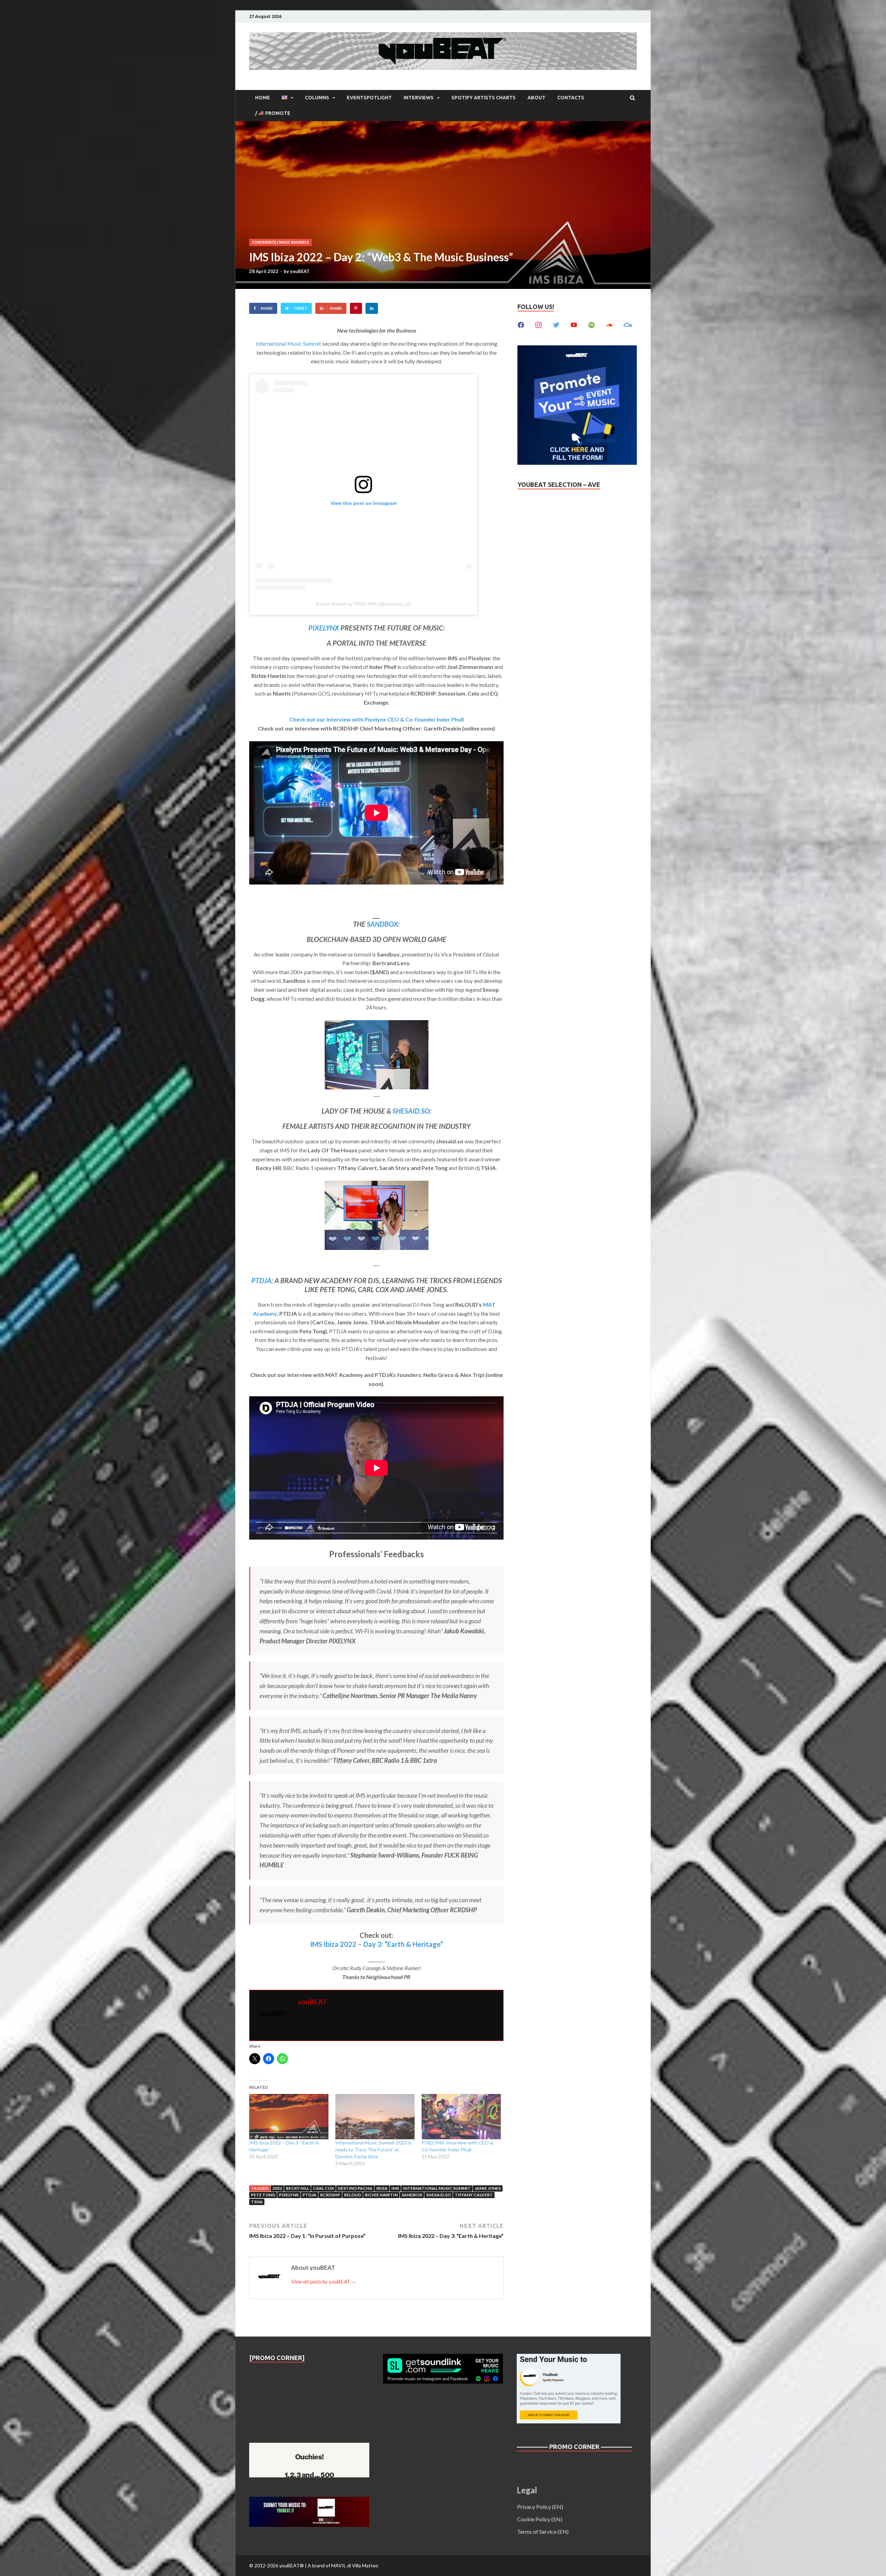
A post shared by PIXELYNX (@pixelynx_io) (363, 604)
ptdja (309, 2195)
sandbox (412, 2195)
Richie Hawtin (381, 2195)
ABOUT (536, 98)
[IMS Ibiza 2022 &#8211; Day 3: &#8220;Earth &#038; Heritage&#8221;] (289, 2117)
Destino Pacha (355, 2188)
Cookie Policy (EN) (540, 2519)
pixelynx (289, 2195)
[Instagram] (539, 324)
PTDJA (261, 1280)
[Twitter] (556, 324)
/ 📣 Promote (273, 113)
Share (267, 308)
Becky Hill (297, 2188)
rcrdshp (330, 2195)
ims (395, 2188)
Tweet (300, 308)
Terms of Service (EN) (543, 2532)
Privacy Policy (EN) (540, 2507)
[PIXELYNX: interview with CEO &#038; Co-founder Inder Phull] (461, 2117)
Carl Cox (323, 2188)
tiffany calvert (474, 2195)
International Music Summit (288, 343)
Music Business (294, 242)
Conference (264, 242)
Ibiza (382, 2188)
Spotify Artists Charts (483, 98)
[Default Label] (574, 324)
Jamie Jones (488, 2188)
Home (263, 98)
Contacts (571, 98)
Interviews (419, 98)
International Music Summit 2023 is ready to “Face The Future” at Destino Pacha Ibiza (373, 2149)
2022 (277, 2188)
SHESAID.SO (411, 1111)
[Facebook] (521, 324)
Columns (317, 98)
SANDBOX (382, 924)
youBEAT (300, 271)
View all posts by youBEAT (324, 2281)
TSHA (257, 2202)
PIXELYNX (324, 628)
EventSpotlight (369, 98)
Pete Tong (263, 2195)
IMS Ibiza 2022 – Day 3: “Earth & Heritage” (377, 1944)
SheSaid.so (439, 2195)
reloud (352, 2195)
